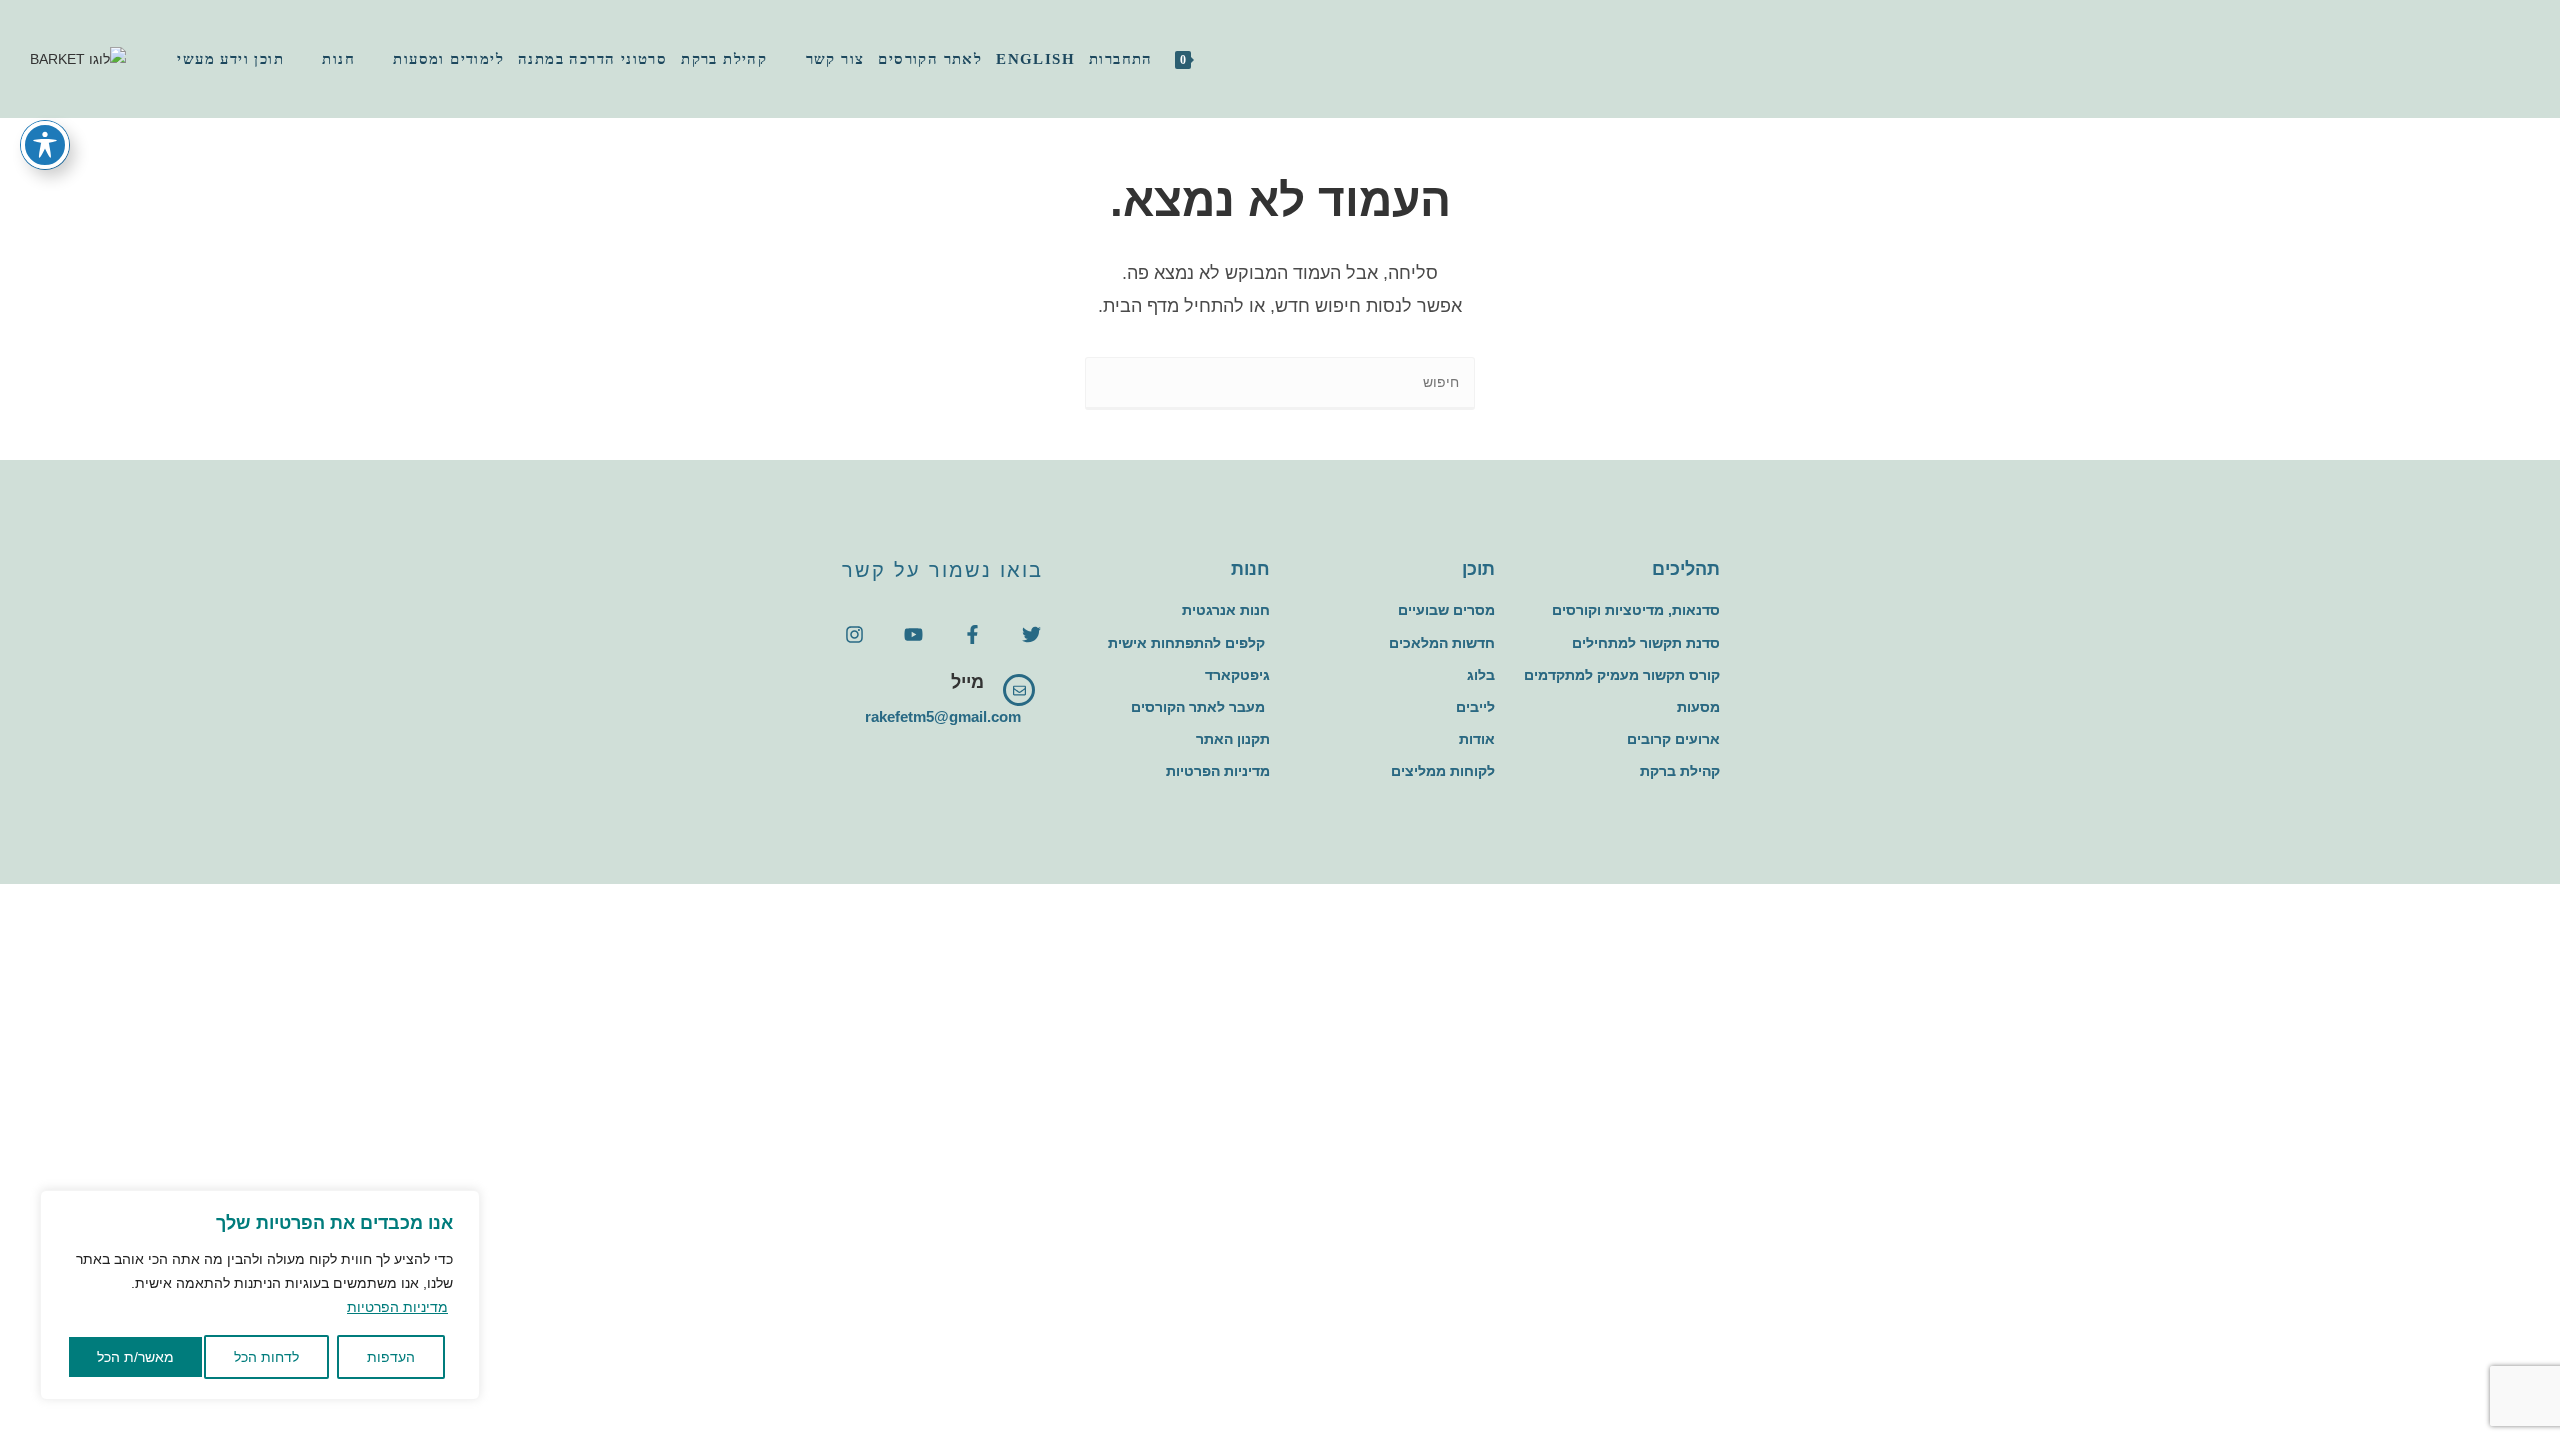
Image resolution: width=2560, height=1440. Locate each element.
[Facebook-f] (972, 634)
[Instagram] (2501, 58)
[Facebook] (2476, 58)
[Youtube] (913, 634)
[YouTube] (2526, 58)
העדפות (391, 1357)
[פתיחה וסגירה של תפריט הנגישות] (45, 145)
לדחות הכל (266, 1357)
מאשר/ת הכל (135, 1357)
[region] (260, 1295)
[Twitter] (1031, 634)
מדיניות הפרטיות (397, 1307)
